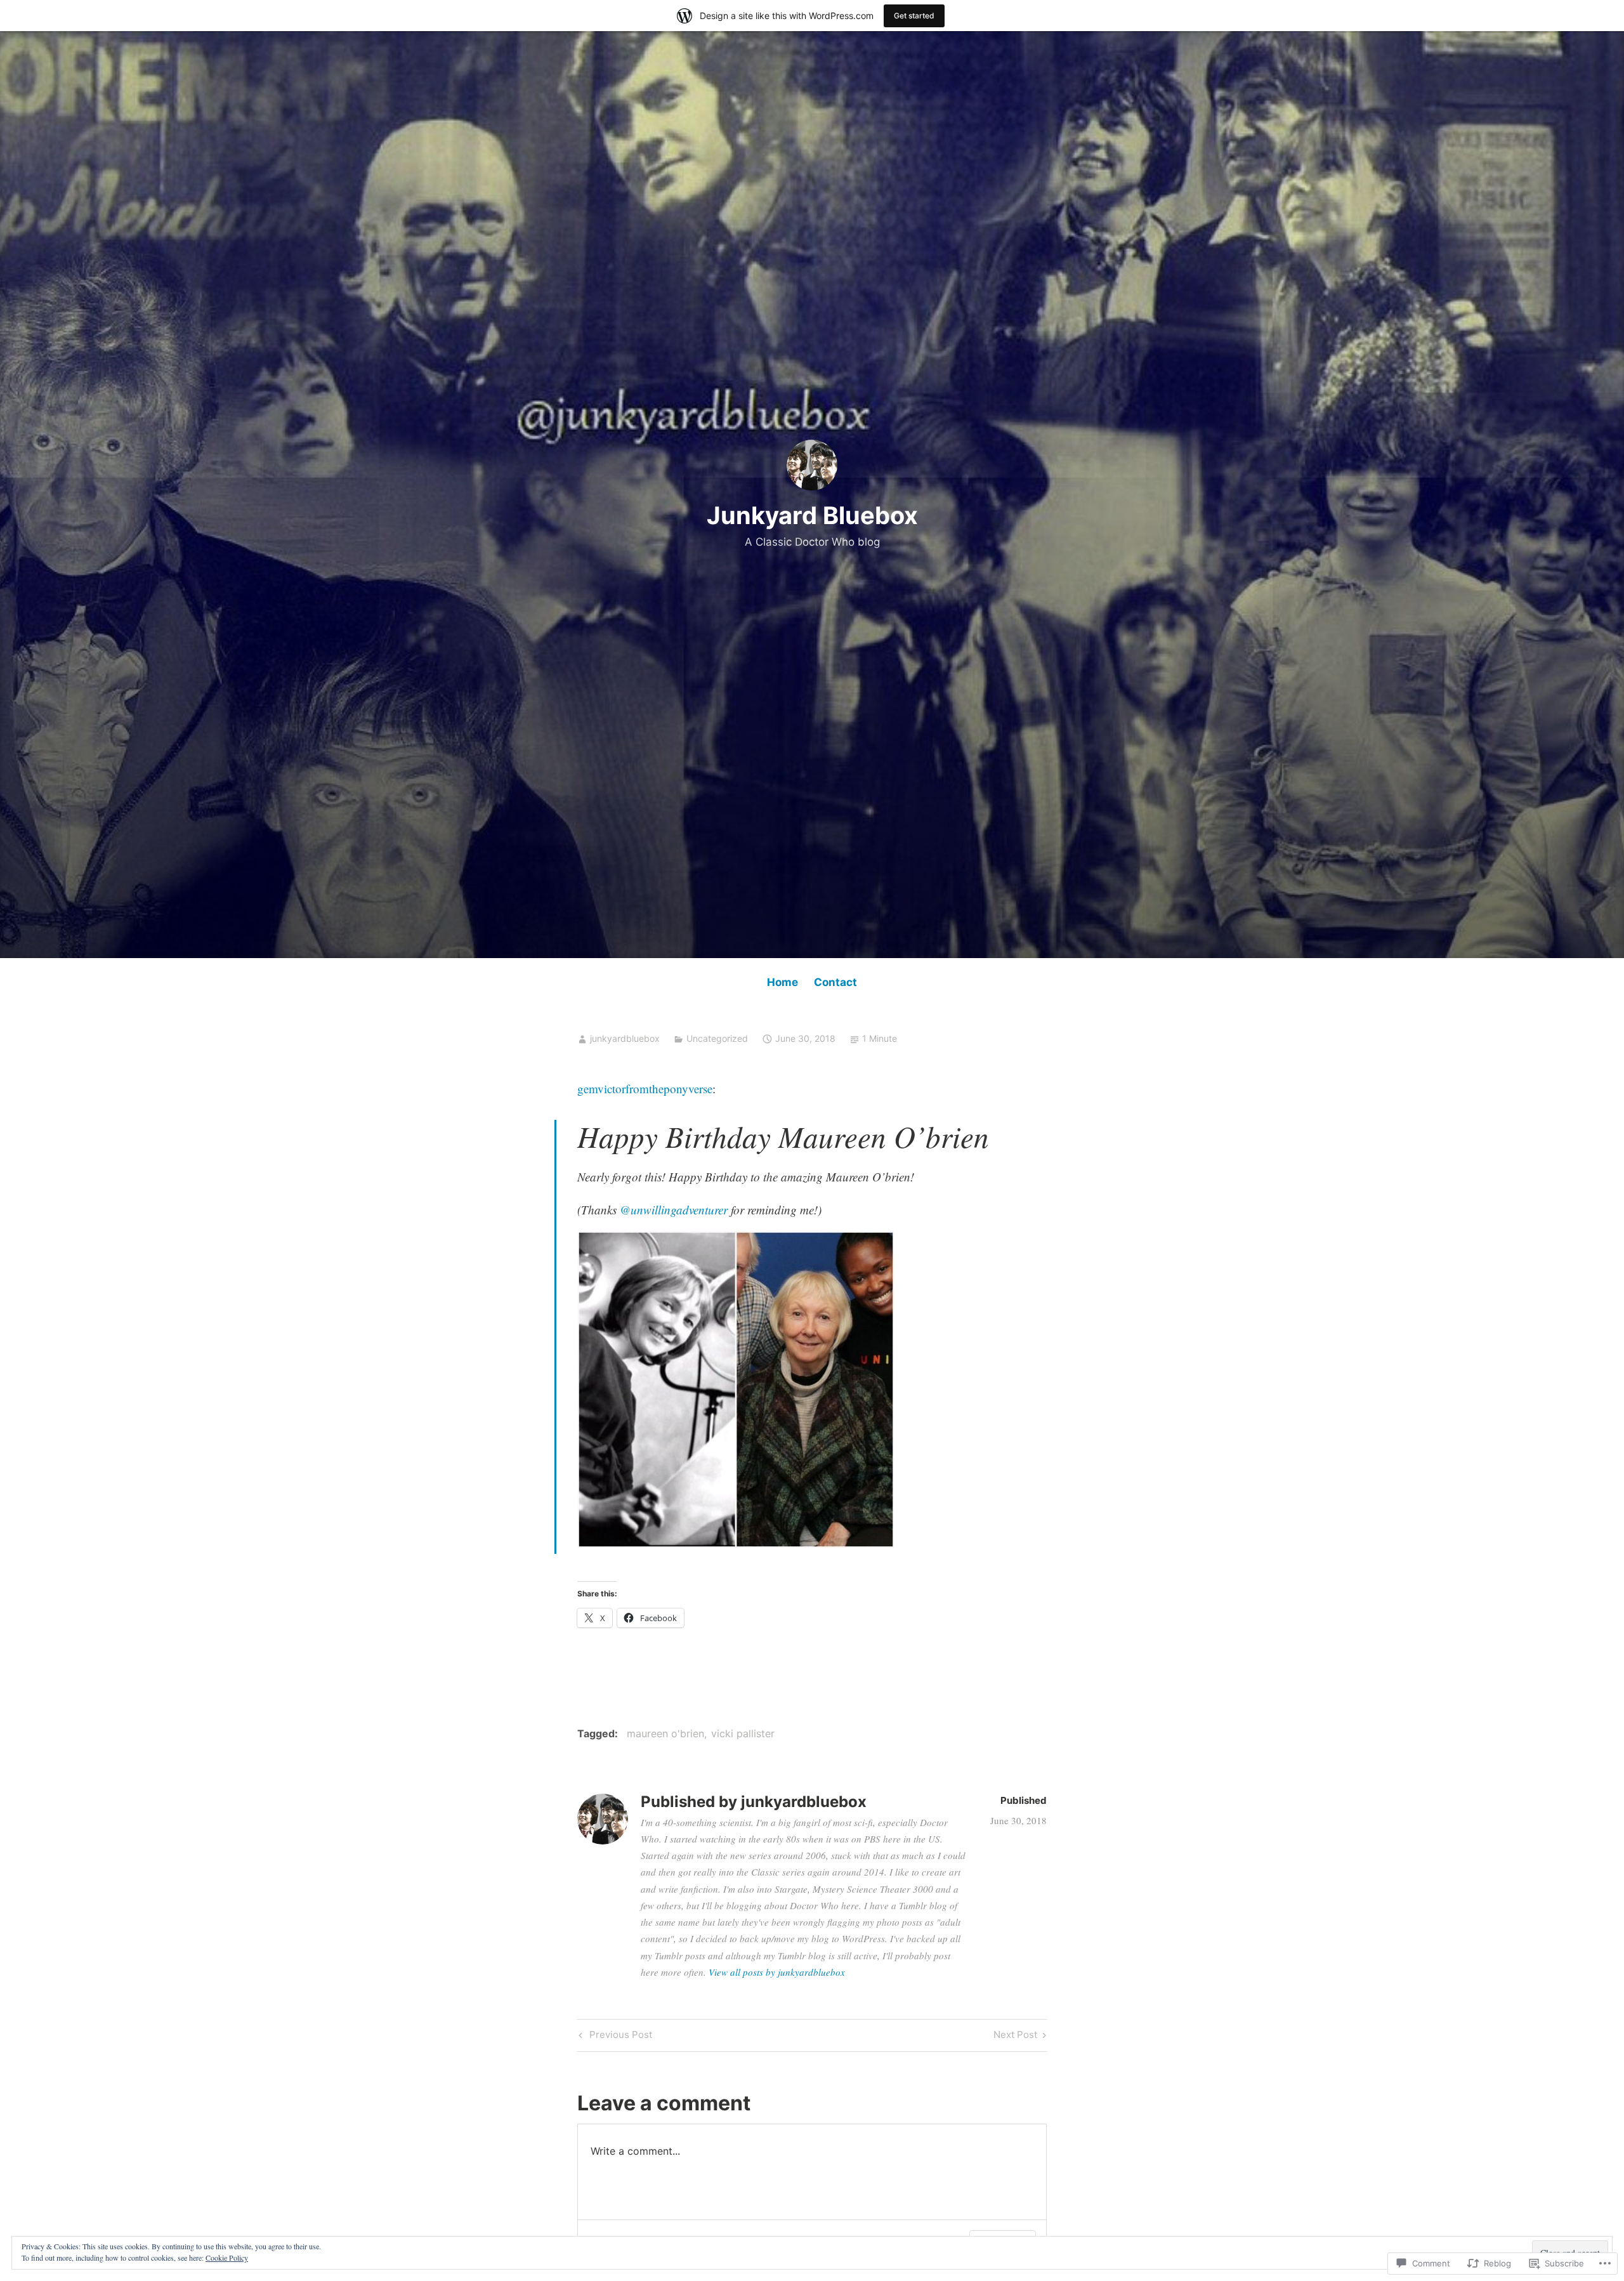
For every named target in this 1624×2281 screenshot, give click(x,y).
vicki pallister (743, 1733)
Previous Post (614, 2037)
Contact (835, 982)
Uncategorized (717, 1038)
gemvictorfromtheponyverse (645, 1088)
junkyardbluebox (625, 1038)
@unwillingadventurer (674, 1210)
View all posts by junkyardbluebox (777, 1972)
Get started (914, 16)
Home (783, 982)
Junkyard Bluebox (812, 515)
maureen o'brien (665, 1733)
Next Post (1015, 2037)
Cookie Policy (227, 2258)
